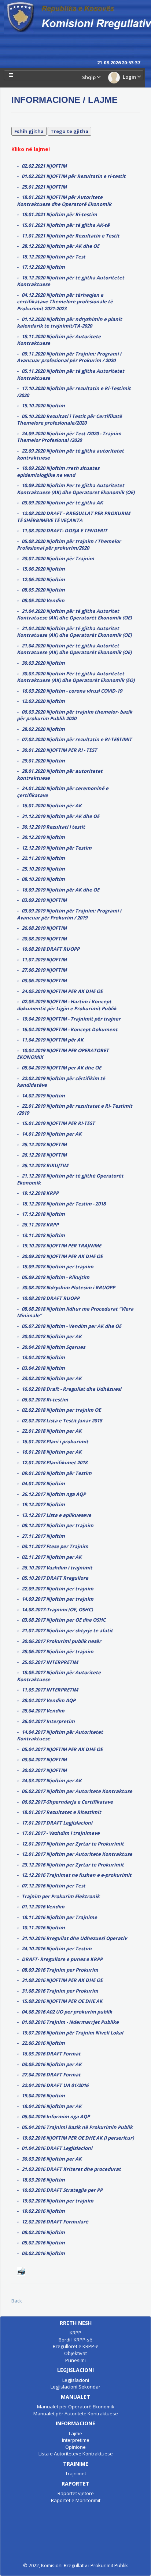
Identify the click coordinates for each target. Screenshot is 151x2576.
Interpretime (76, 2440)
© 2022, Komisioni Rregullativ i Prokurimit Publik (75, 2565)
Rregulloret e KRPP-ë (76, 2346)
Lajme (75, 2433)
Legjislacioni (76, 2380)
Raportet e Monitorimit (76, 2500)
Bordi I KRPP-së (75, 2340)
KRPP (75, 2333)
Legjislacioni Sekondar (75, 2387)
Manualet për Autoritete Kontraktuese (76, 2414)
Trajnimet (76, 2473)
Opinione (75, 2447)
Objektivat (75, 2353)
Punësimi (75, 2360)
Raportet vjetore (76, 2493)
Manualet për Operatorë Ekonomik (76, 2407)
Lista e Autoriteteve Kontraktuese (76, 2454)
